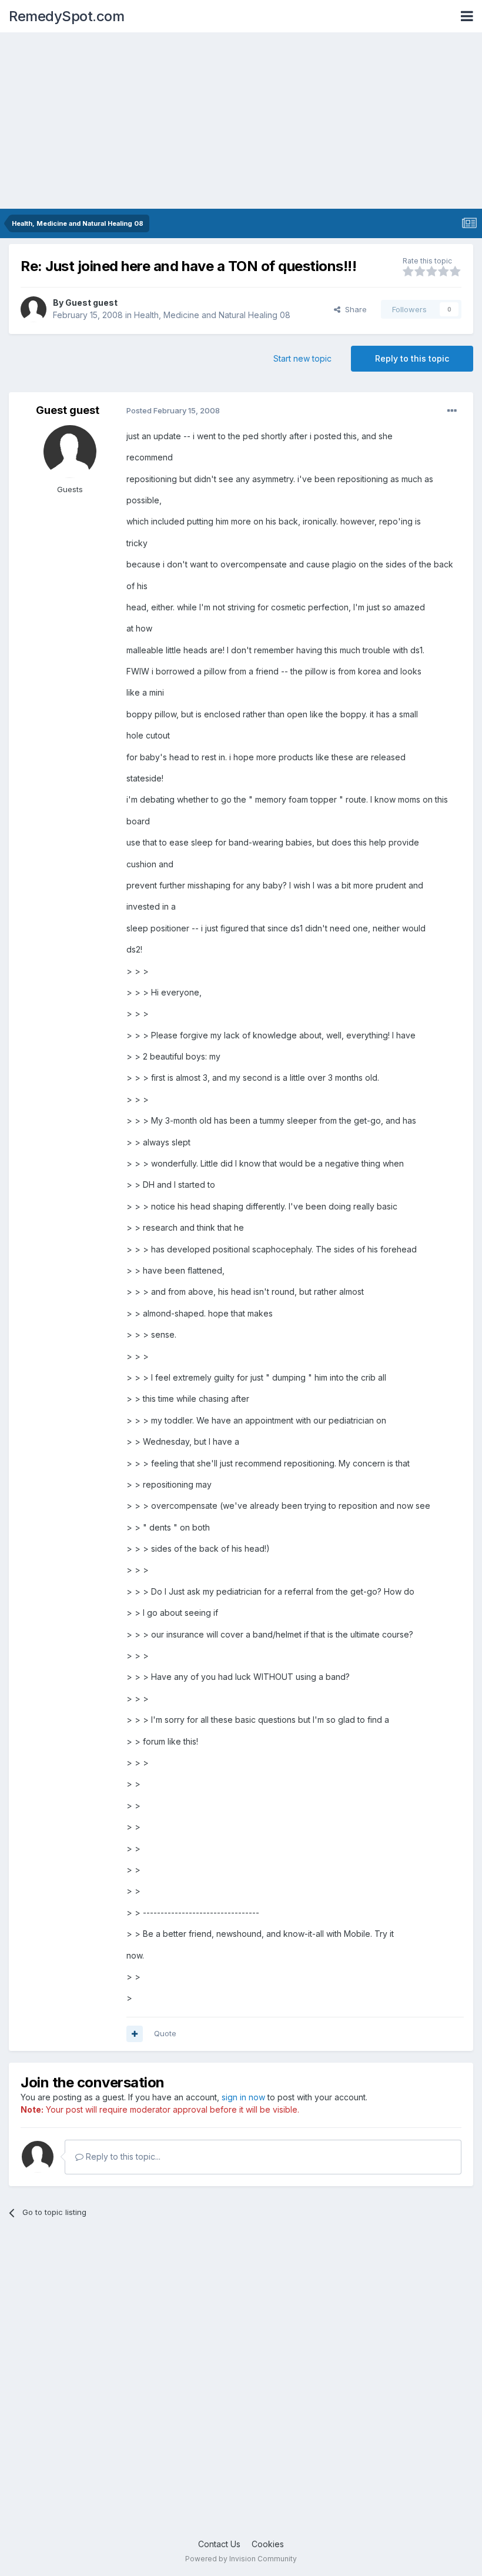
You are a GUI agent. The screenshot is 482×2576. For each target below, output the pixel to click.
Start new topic (302, 358)
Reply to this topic (412, 358)
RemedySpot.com (66, 16)
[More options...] (452, 411)
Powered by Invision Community (241, 2559)
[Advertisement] (241, 121)
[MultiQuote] (135, 2034)
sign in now (243, 2097)
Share (354, 309)
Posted (173, 410)
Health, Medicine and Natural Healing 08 (212, 315)
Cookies (268, 2544)
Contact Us (219, 2544)
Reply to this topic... (122, 2156)
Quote (165, 2033)
